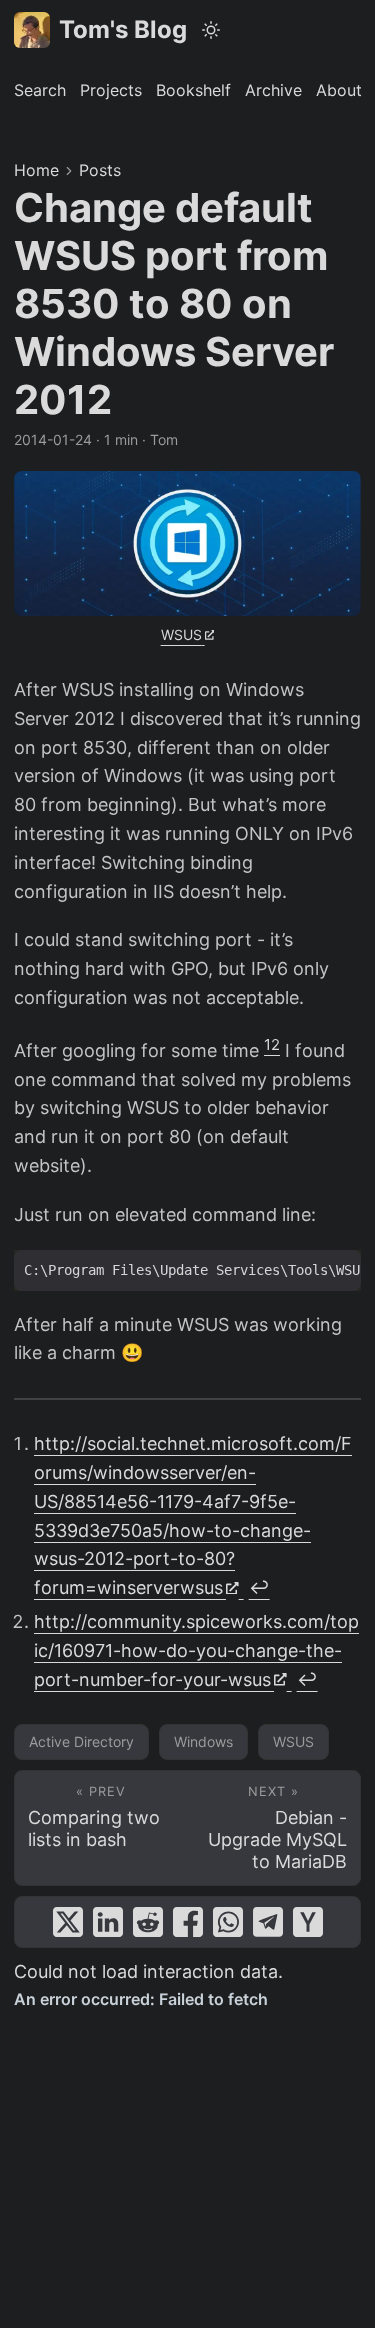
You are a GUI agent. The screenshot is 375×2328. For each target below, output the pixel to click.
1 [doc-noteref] (267, 1044)
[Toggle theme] (211, 30)
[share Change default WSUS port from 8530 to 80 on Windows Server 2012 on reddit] (148, 1922)
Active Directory (81, 1741)
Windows (203, 1741)
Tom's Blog (123, 29)
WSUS (181, 634)
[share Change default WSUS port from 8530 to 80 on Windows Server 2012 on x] (68, 1922)
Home (36, 170)
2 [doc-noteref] (275, 1044)
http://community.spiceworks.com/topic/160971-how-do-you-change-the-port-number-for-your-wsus (196, 1650)
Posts (100, 170)
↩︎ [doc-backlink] (259, 1587)
